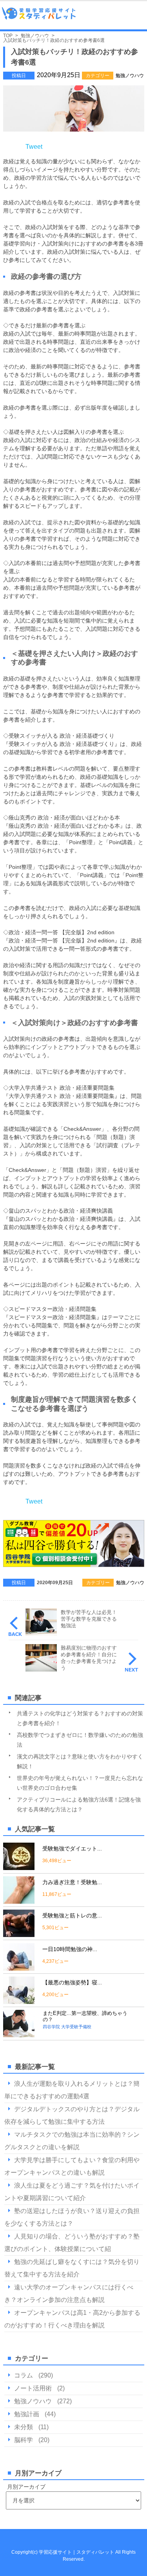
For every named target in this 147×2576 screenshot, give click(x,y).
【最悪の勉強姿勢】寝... (72, 1982)
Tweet (34, 147)
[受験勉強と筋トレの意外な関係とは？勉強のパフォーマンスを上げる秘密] (19, 1934)
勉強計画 (27, 2414)
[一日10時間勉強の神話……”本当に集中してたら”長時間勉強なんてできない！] (19, 1967)
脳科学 (24, 2440)
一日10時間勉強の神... (70, 1949)
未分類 (24, 2427)
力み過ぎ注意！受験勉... (72, 1882)
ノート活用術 (33, 2388)
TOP (8, 36)
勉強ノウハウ (130, 76)
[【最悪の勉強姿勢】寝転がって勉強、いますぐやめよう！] (19, 2001)
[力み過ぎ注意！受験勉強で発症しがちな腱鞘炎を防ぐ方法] (19, 1900)
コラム (24, 2375)
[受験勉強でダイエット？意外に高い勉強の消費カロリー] (19, 1867)
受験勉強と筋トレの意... (72, 1915)
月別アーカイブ (26, 2487)
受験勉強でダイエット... (72, 1849)
